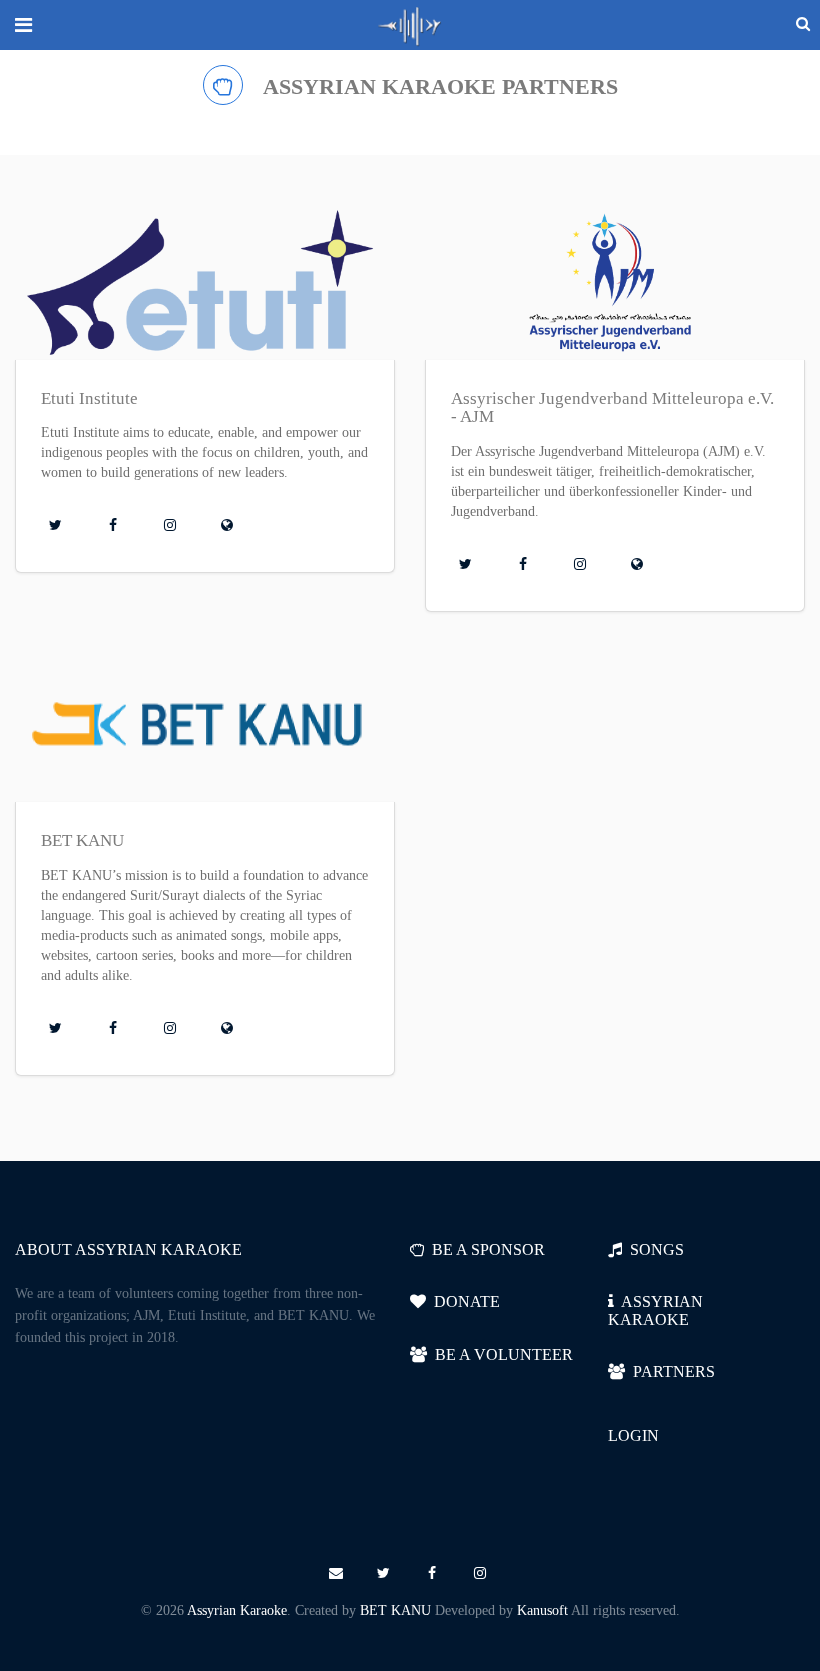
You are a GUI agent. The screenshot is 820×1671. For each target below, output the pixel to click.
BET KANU (395, 1610)
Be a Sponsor (484, 1249)
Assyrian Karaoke (237, 1610)
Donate (463, 1301)
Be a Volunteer (500, 1354)
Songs (653, 1249)
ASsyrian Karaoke (655, 1310)
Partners (670, 1371)
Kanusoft (542, 1610)
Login (633, 1435)
